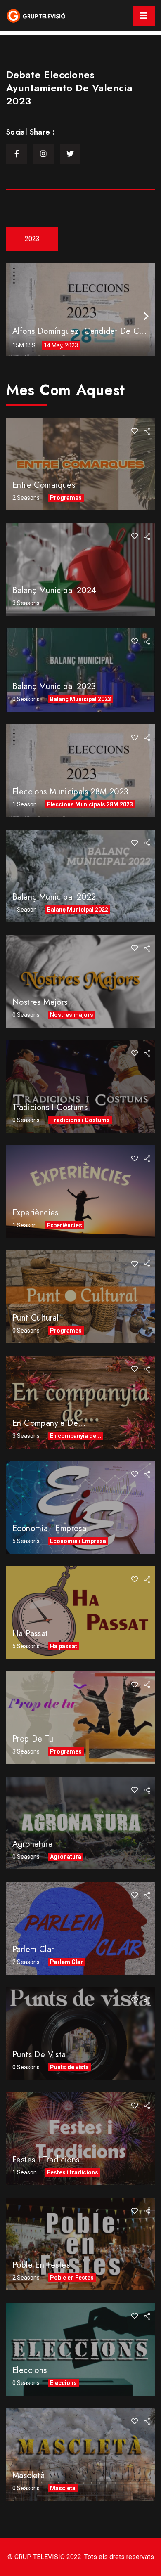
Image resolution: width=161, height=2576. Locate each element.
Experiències (36, 1213)
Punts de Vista (39, 2055)
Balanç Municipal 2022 (54, 897)
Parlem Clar (33, 1949)
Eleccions (30, 2370)
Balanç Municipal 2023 (54, 687)
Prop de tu (33, 1739)
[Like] (135, 431)
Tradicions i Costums (50, 1107)
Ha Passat (30, 1634)
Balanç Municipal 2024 (54, 590)
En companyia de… (49, 1423)
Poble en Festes (41, 2265)
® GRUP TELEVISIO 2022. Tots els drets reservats (81, 2557)
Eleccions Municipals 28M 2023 (71, 792)
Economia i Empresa (49, 1528)
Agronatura (32, 1844)
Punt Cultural (36, 1318)
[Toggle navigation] (144, 16)
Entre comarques (44, 485)
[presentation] (146, 316)
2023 (32, 239)
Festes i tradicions (46, 2160)
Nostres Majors (40, 1002)
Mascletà (28, 2476)
